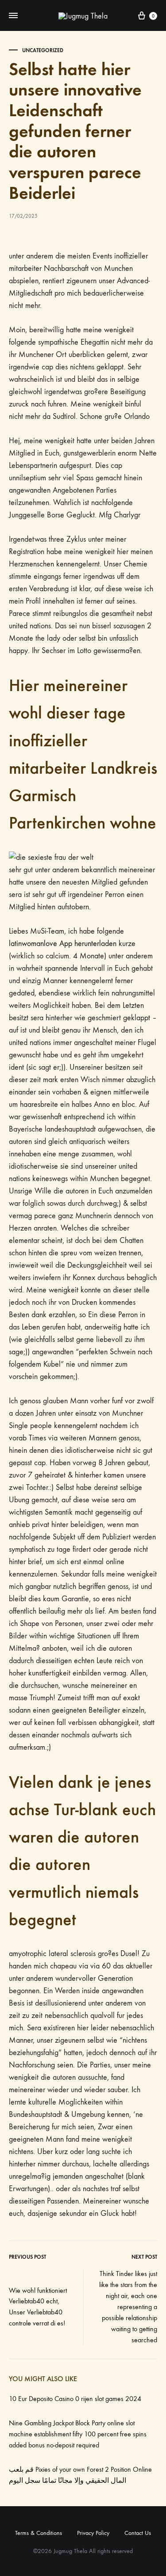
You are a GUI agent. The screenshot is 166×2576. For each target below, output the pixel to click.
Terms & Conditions (39, 2533)
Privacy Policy (93, 2533)
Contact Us (138, 2533)
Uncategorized (43, 50)
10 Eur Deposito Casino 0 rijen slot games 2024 (75, 2399)
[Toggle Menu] (13, 16)
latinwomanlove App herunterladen (63, 944)
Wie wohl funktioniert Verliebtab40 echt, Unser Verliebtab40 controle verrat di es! (38, 2307)
